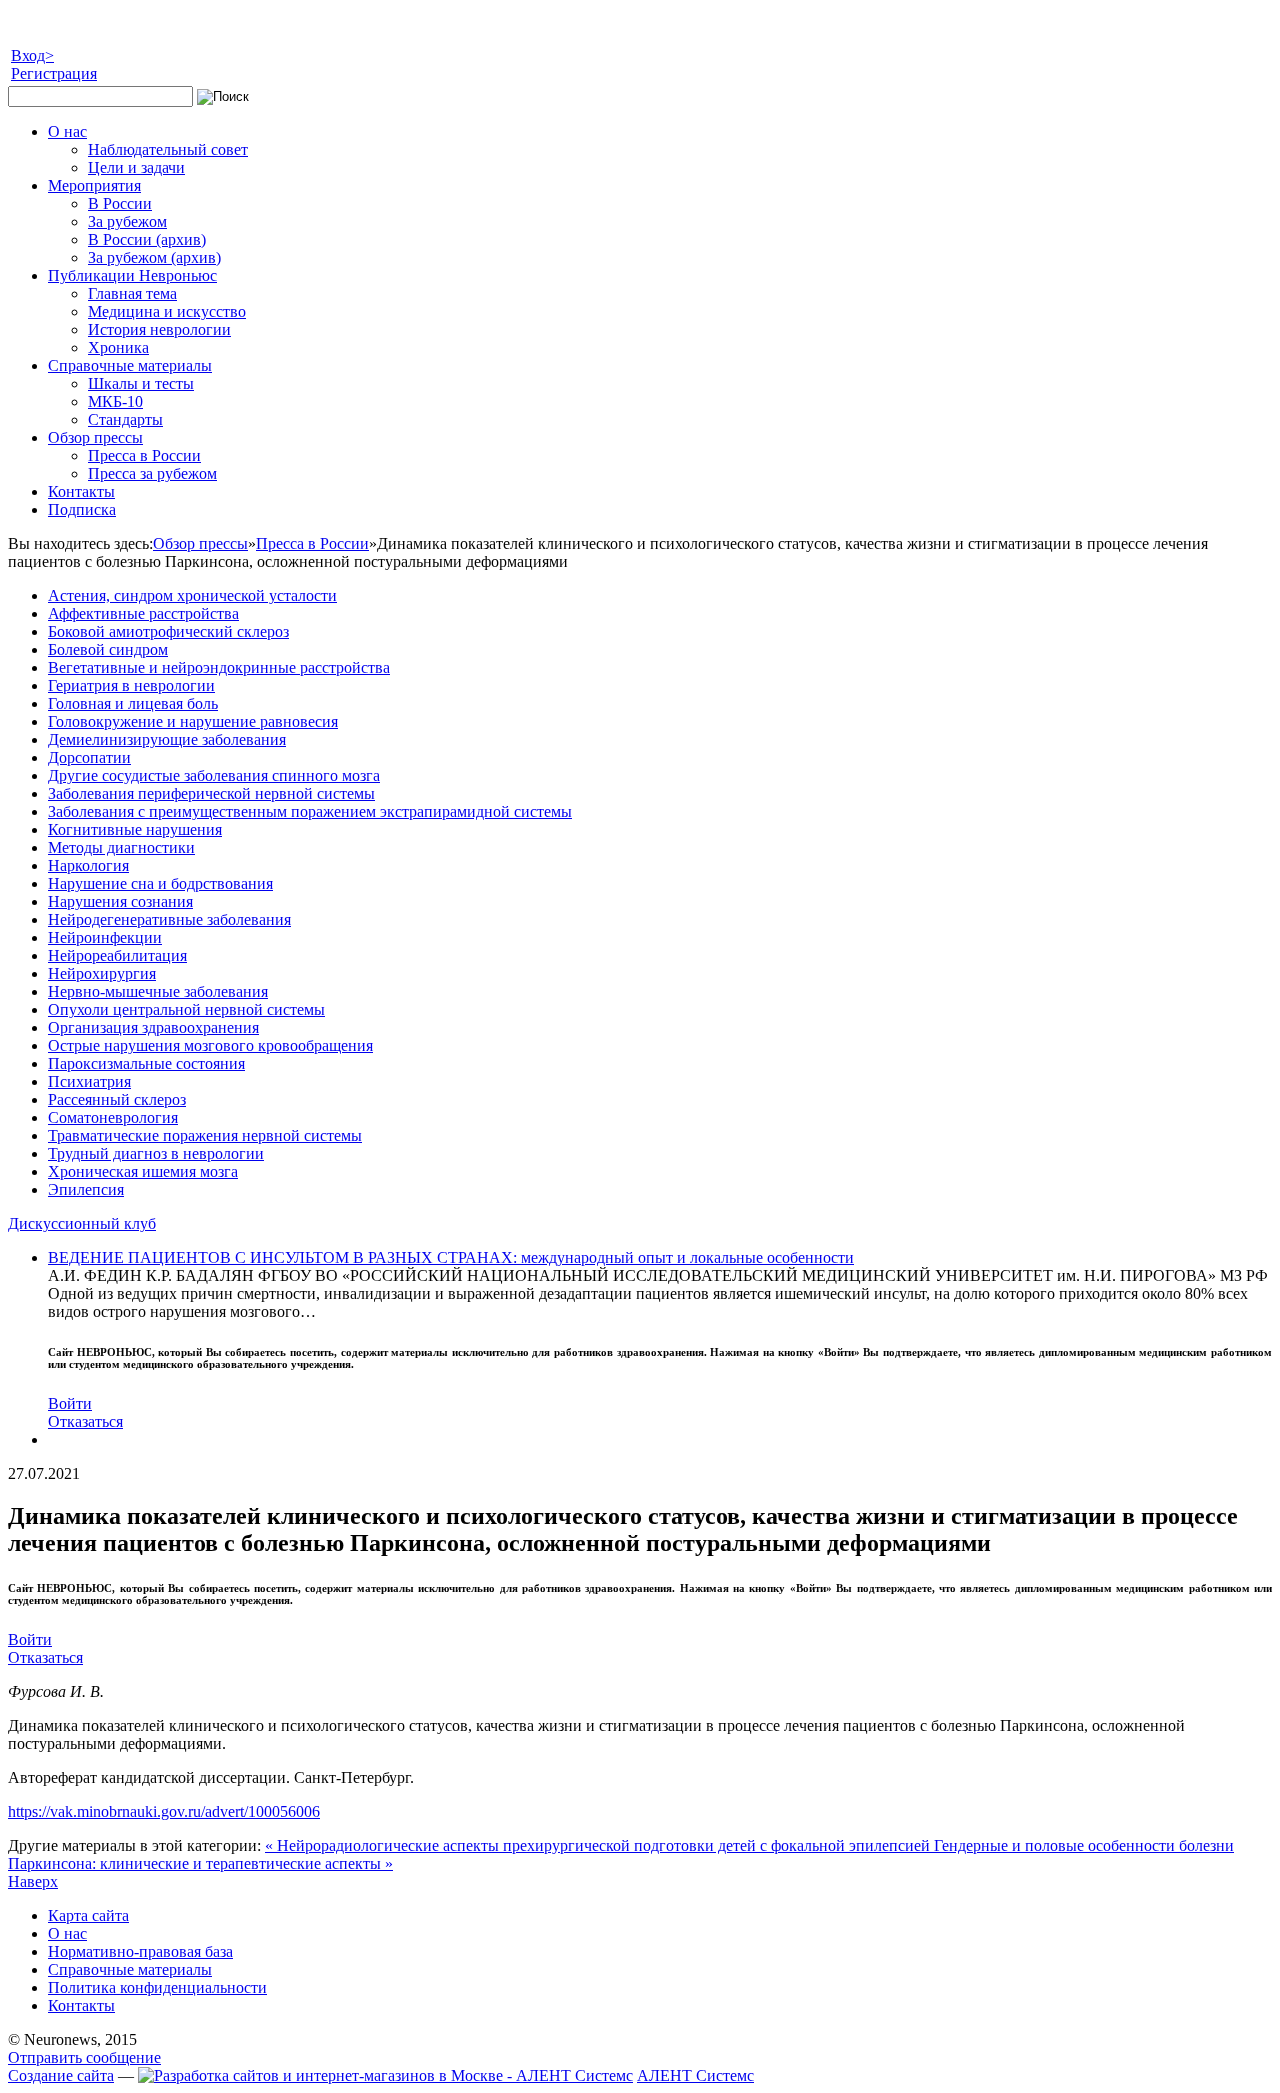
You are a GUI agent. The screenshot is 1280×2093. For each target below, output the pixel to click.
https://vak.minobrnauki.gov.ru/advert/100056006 (164, 1811)
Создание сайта (61, 2075)
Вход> (32, 55)
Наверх (33, 1881)
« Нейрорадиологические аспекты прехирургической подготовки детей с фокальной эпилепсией (599, 1845)
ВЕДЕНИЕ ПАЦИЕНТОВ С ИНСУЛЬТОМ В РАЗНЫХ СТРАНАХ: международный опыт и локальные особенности (451, 1257)
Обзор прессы (200, 543)
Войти (70, 1403)
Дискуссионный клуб (82, 1223)
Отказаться (85, 1421)
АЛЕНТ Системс (695, 2075)
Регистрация (54, 73)
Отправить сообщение (84, 2057)
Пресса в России (312, 543)
